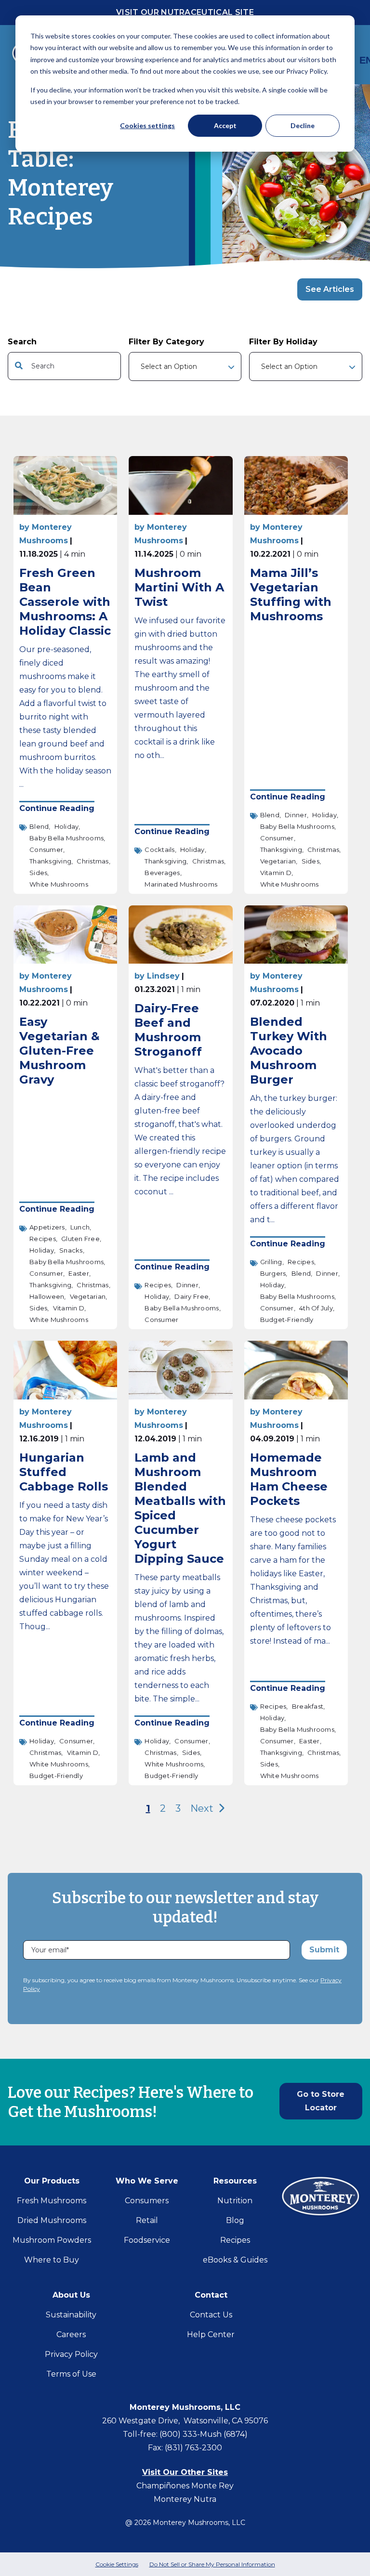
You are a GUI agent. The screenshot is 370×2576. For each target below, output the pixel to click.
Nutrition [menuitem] (235, 2201)
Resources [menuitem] (235, 2181)
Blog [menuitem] (235, 2220)
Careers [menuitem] (71, 2334)
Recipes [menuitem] (235, 2240)
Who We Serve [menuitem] (147, 2181)
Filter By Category (166, 342)
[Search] (110, 366)
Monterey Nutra (185, 2499)
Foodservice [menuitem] (147, 2240)
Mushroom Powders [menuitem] (52, 2240)
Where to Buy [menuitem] (52, 2260)
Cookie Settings (117, 2564)
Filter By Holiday (283, 342)
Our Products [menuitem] (52, 2181)
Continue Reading (57, 809)
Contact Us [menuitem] (211, 2315)
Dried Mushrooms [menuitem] (52, 2220)
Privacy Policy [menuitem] (71, 2354)
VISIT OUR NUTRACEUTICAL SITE (185, 12)
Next (203, 1808)
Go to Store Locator (321, 2101)
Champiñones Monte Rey (185, 2486)
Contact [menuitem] (211, 2295)
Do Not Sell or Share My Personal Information (212, 2564)
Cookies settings (147, 125)
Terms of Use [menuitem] (71, 2374)
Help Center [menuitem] (211, 2334)
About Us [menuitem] (71, 2295)
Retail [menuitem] (147, 2220)
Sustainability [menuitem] (71, 2315)
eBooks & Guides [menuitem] (235, 2260)
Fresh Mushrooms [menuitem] (52, 2201)
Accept (225, 125)
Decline (303, 125)
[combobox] (64, 366)
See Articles (330, 289)
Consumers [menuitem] (147, 2201)
